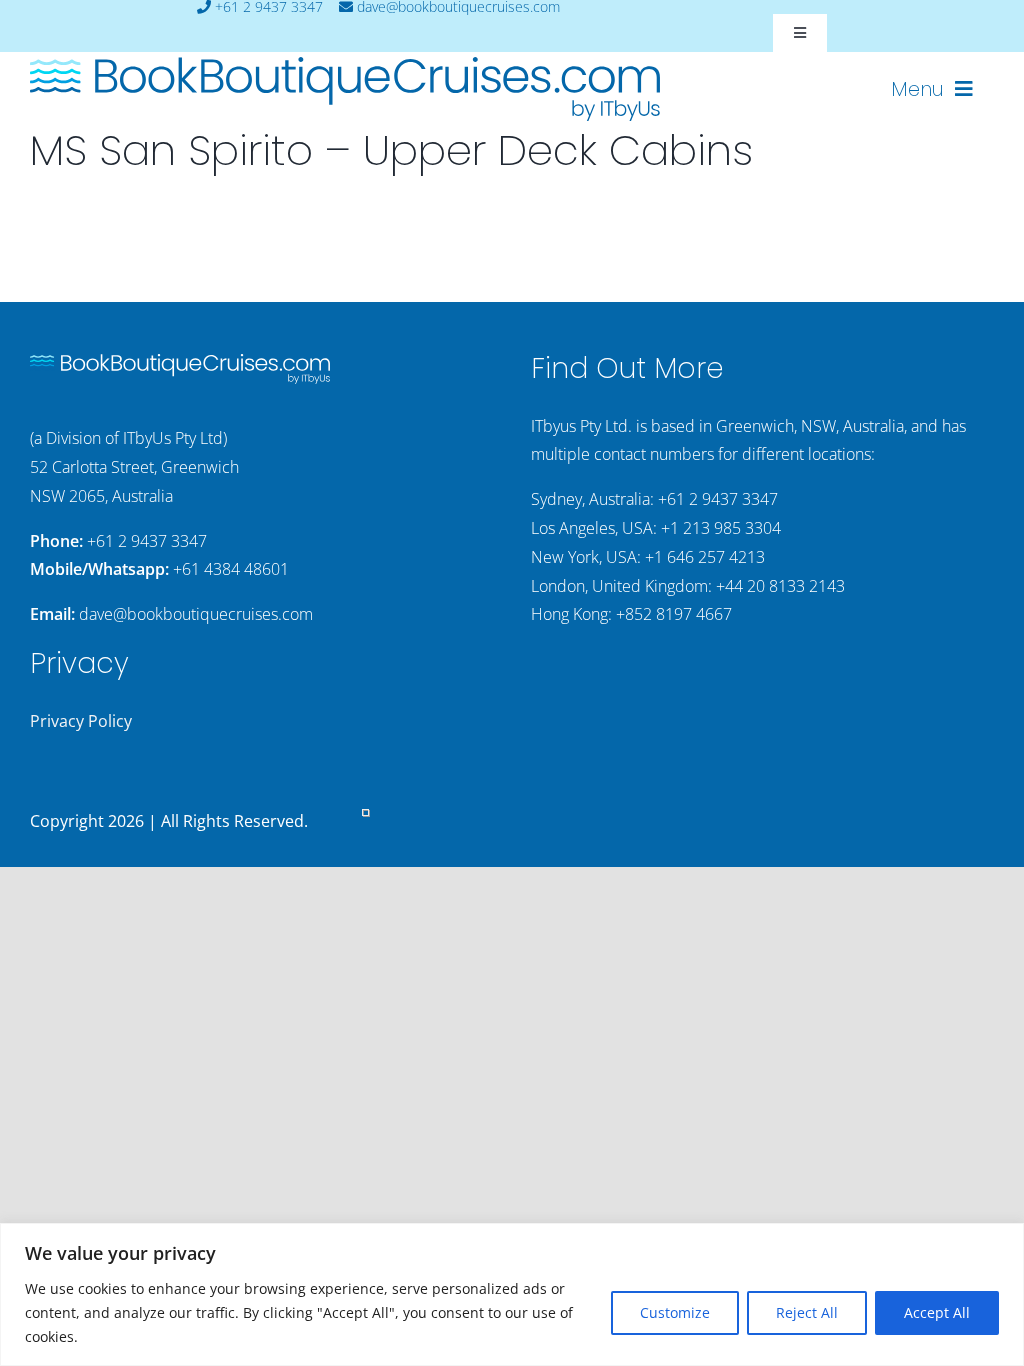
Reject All (807, 1312)
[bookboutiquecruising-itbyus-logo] (345, 65)
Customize (675, 1312)
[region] (512, 1294)
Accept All (937, 1312)
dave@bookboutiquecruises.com (196, 614)
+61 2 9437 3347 (147, 541)
